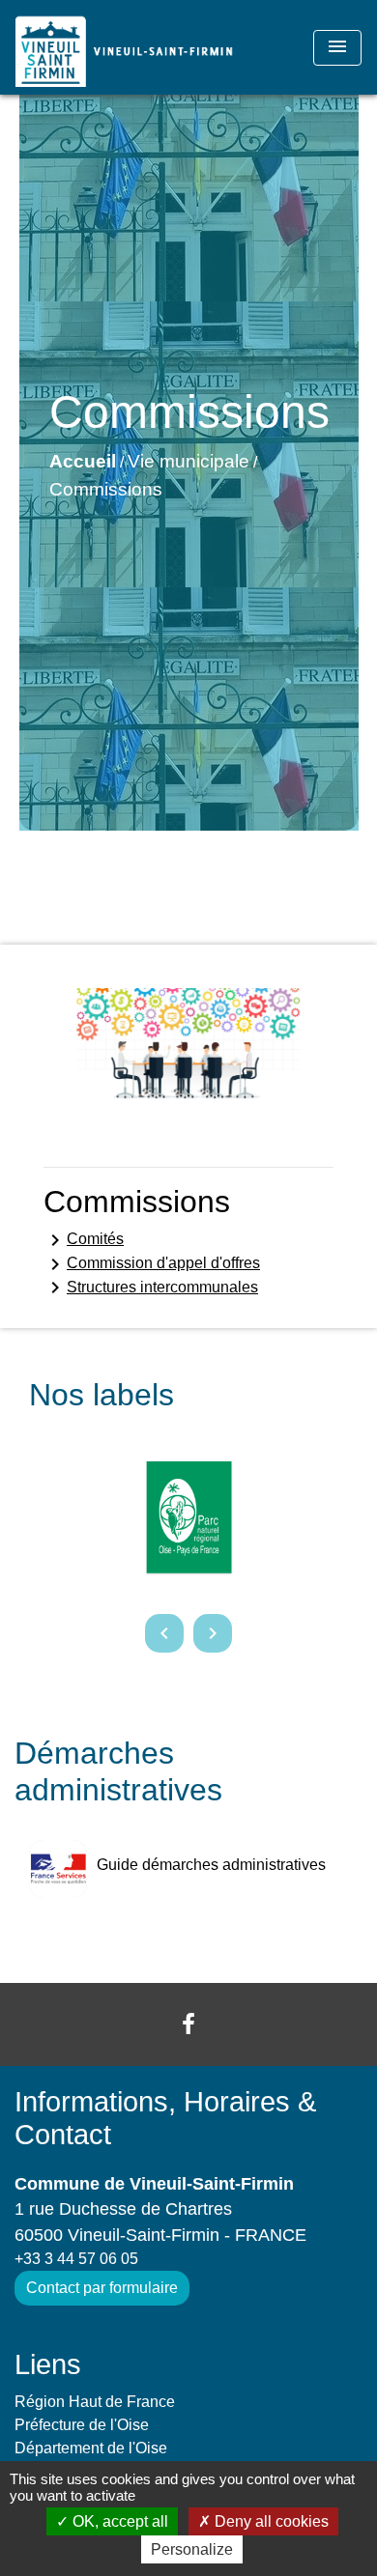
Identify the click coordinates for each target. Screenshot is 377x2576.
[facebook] (188, 2024)
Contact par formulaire (102, 2288)
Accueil (83, 461)
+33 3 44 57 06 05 (76, 2259)
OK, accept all (118, 2521)
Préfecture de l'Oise (82, 2425)
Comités (84, 1240)
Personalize (192, 2549)
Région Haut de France (95, 2402)
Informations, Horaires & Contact (165, 2119)
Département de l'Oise (91, 2448)
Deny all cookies (270, 2521)
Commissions (106, 489)
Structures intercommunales (151, 1288)
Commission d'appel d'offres (152, 1264)
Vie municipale (188, 461)
